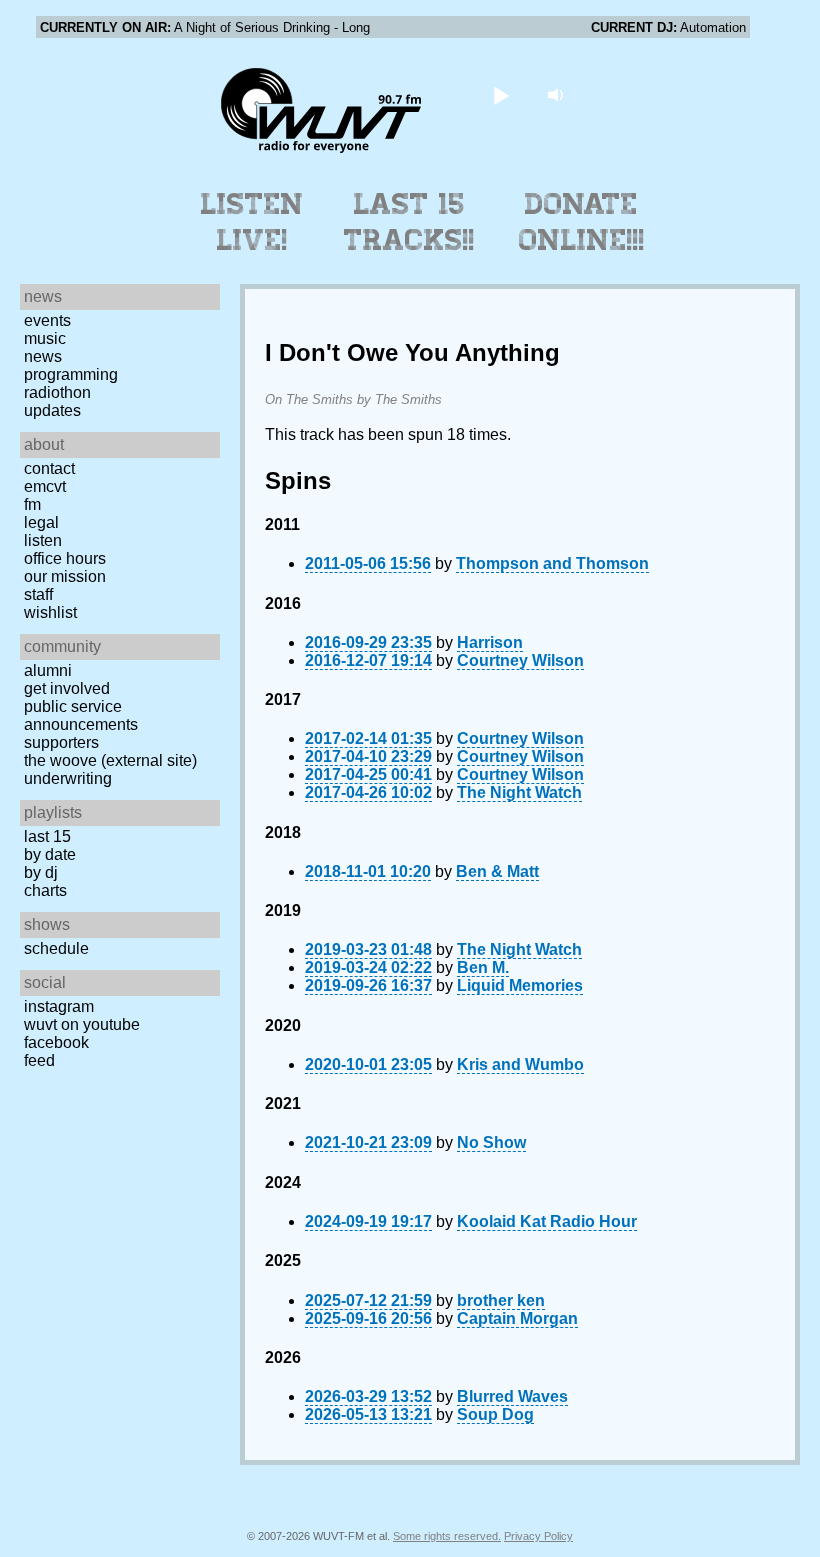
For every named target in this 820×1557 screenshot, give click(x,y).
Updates (52, 410)
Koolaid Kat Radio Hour (547, 1221)
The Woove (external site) (110, 760)
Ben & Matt (497, 871)
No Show (491, 1142)
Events (47, 320)
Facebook (56, 1042)
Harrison (490, 642)
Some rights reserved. (447, 1536)
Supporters (61, 742)
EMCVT (45, 486)
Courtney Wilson (520, 660)
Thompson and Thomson (552, 563)
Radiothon (57, 392)
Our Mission (65, 576)
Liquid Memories (520, 985)
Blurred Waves (512, 1396)
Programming (71, 374)
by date (50, 854)
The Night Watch (519, 792)
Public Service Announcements (81, 715)
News (43, 356)
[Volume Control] (558, 94)
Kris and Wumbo (520, 1064)
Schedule (56, 948)
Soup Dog (495, 1414)
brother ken (501, 1300)
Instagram (59, 1006)
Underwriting (68, 778)
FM (32, 504)
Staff (38, 594)
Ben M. (483, 967)
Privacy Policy (538, 1536)
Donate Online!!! (582, 222)
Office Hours (65, 558)
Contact (49, 468)
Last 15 (47, 836)
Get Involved (67, 688)
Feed (39, 1060)
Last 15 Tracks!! (409, 222)
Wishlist (50, 612)
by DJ (41, 872)
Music (45, 338)
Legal (41, 522)
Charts (45, 890)
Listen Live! (252, 222)
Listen (43, 540)
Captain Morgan (517, 1318)
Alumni (48, 670)
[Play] (501, 94)
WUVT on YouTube (82, 1024)
